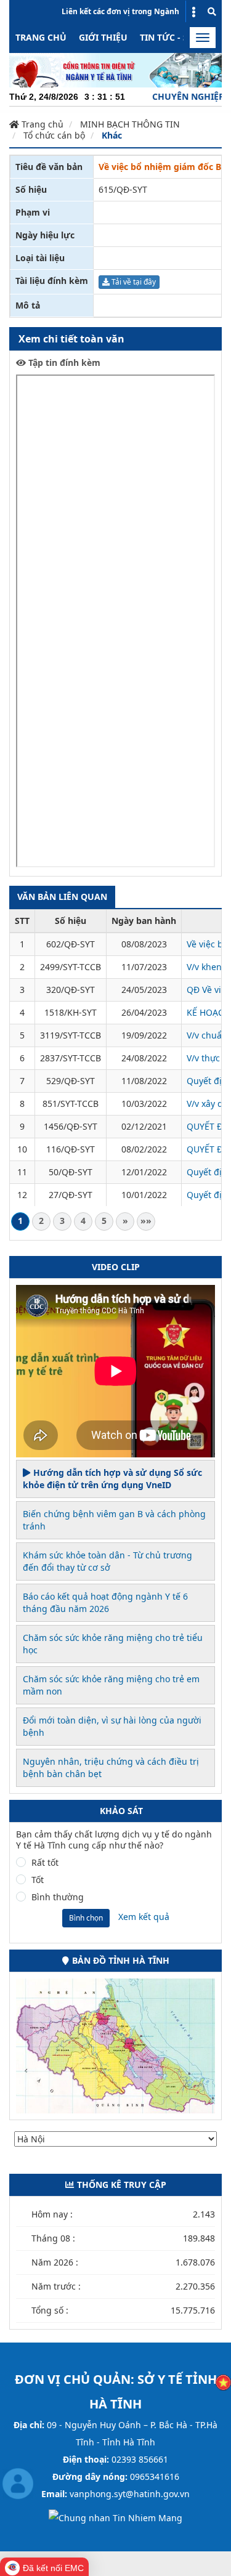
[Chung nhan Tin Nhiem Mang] (115, 2517)
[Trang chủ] (115, 69)
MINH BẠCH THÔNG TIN (130, 124)
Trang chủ (41, 37)
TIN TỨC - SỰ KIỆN (179, 37)
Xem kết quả (144, 1917)
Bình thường (58, 1897)
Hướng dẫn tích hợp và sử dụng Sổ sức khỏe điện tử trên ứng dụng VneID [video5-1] (112, 1479)
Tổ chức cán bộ (54, 135)
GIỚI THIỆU (103, 37)
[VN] (223, 2382)
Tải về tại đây (133, 282)
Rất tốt (45, 1863)
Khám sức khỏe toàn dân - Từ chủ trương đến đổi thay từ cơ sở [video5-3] (107, 1561)
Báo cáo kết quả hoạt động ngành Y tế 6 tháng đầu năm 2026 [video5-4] (105, 1602)
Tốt (38, 1880)
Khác (112, 135)
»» (146, 1221)
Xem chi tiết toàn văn (71, 339)
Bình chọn (86, 1918)
